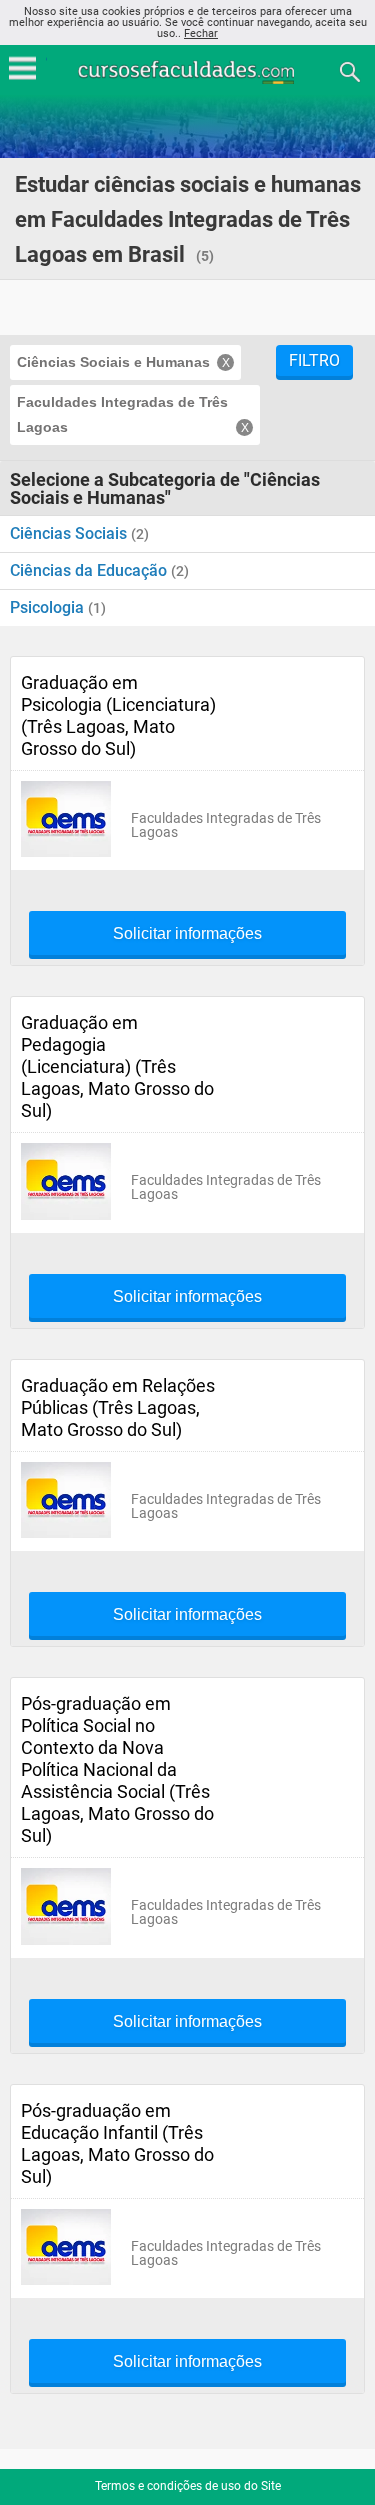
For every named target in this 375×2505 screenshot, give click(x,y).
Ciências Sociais (70, 533)
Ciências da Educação (90, 570)
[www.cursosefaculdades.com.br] (188, 70)
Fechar (201, 33)
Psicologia (49, 607)
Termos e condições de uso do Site (188, 2486)
